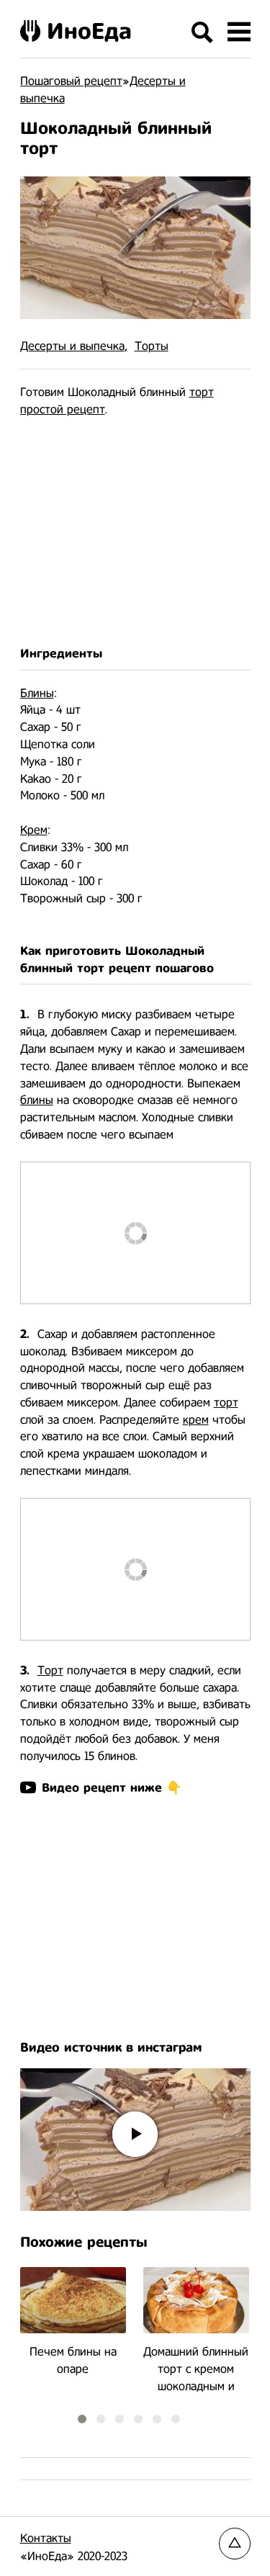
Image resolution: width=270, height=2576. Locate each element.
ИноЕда (89, 31)
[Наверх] (235, 2544)
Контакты (46, 2538)
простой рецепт (63, 409)
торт (202, 392)
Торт (50, 1670)
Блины (37, 693)
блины (37, 1100)
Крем (34, 830)
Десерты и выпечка (72, 346)
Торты (152, 346)
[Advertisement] (135, 532)
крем (196, 1420)
